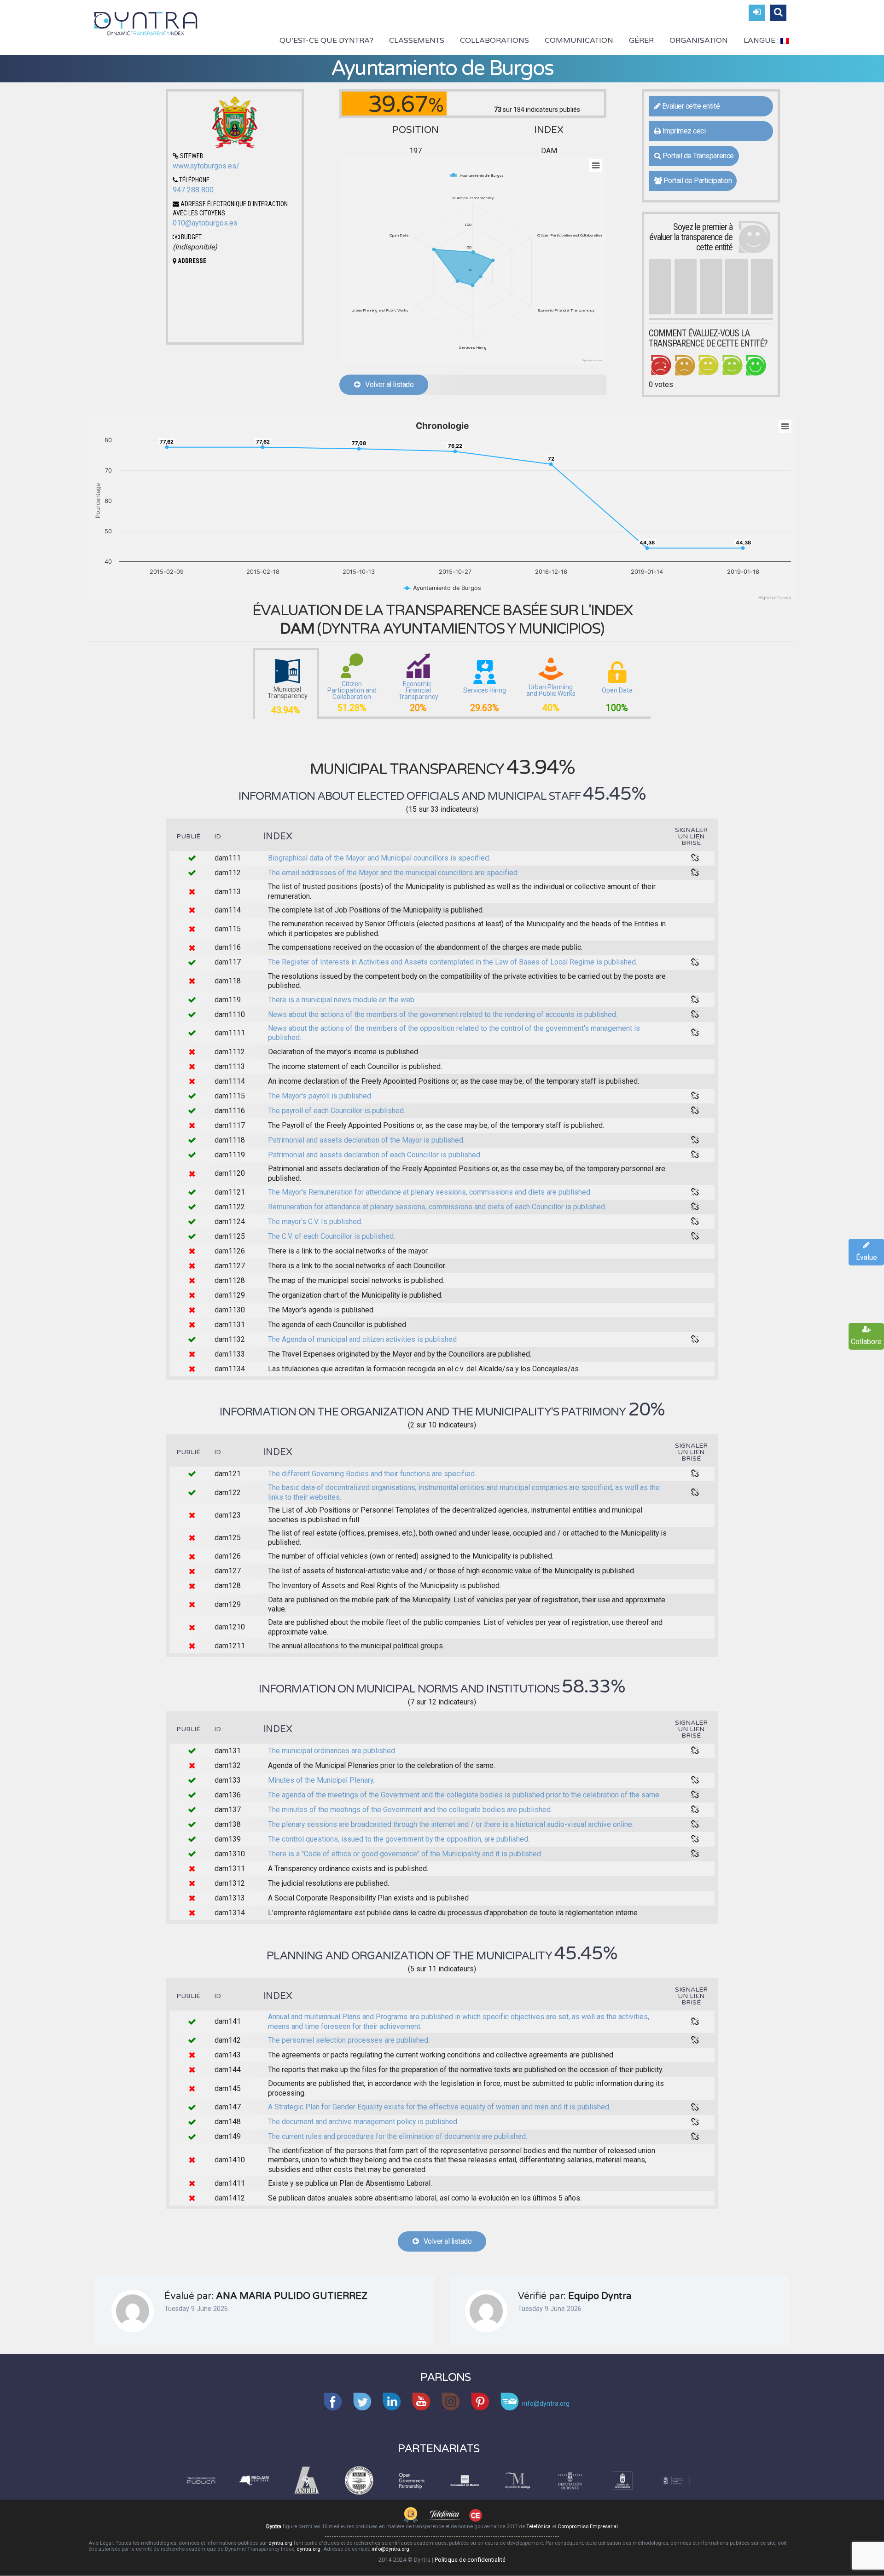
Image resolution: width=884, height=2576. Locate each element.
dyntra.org (280, 2543)
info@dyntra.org (390, 2549)
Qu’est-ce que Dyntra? (326, 40)
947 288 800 (193, 190)
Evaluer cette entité (690, 106)
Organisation (699, 40)
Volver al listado (387, 384)
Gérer (641, 40)
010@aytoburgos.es (205, 223)
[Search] (778, 13)
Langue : (762, 40)
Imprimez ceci (683, 131)
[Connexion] (757, 13)
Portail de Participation (697, 181)
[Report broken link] (695, 858)
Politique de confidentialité (470, 2560)
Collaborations (494, 40)
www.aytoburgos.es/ (206, 166)
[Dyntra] (146, 23)
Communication (579, 40)
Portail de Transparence (697, 156)
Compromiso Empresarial (588, 2527)
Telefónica (538, 2527)
